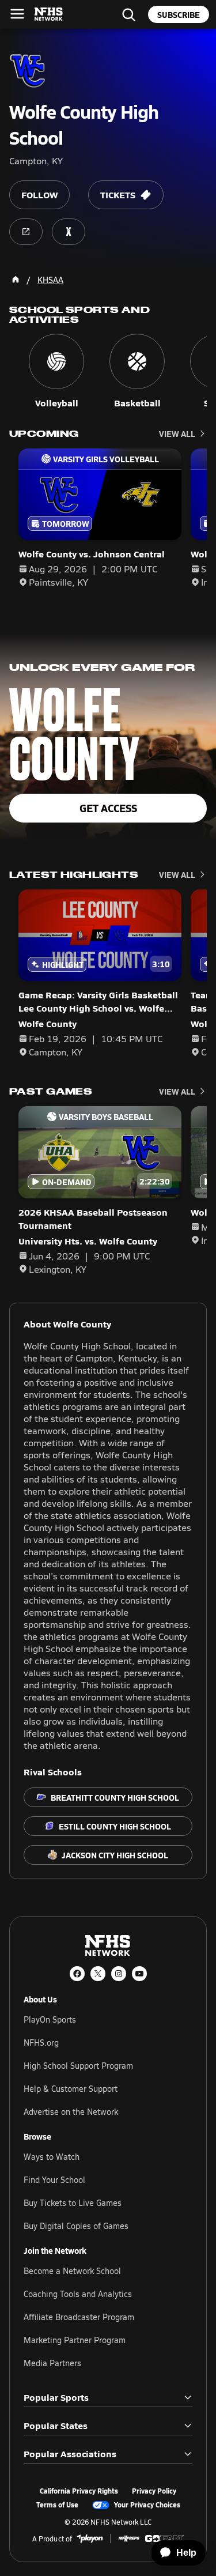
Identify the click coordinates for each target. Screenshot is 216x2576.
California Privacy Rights (79, 2491)
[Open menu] (17, 14)
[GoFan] (164, 2539)
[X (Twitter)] (98, 1974)
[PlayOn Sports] (90, 2539)
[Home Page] (16, 280)
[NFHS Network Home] (49, 14)
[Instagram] (119, 1974)
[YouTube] (139, 1974)
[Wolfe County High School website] (26, 232)
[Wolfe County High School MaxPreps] (69, 232)
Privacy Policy (154, 2491)
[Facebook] (77, 1974)
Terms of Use (57, 2505)
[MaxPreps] (129, 2539)
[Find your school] (128, 14)
